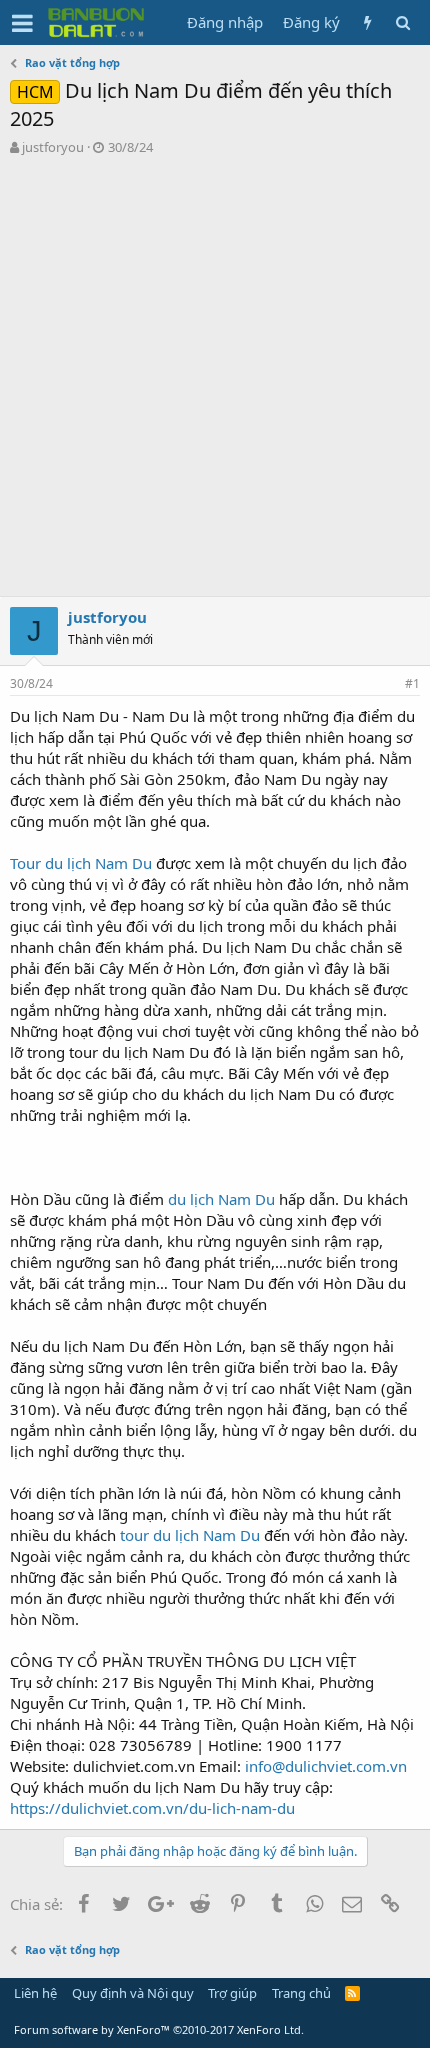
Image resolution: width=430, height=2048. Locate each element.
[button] (22, 23)
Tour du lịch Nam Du (81, 863)
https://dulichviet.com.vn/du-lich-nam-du (152, 1808)
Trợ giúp (232, 1993)
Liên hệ (35, 1993)
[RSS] (352, 1993)
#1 (412, 683)
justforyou (53, 147)
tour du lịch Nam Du (190, 1535)
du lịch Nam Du (223, 1199)
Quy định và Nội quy (133, 1993)
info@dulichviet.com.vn (326, 1766)
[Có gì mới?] (367, 22)
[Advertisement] (215, 381)
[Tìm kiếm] (402, 22)
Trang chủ (301, 1993)
